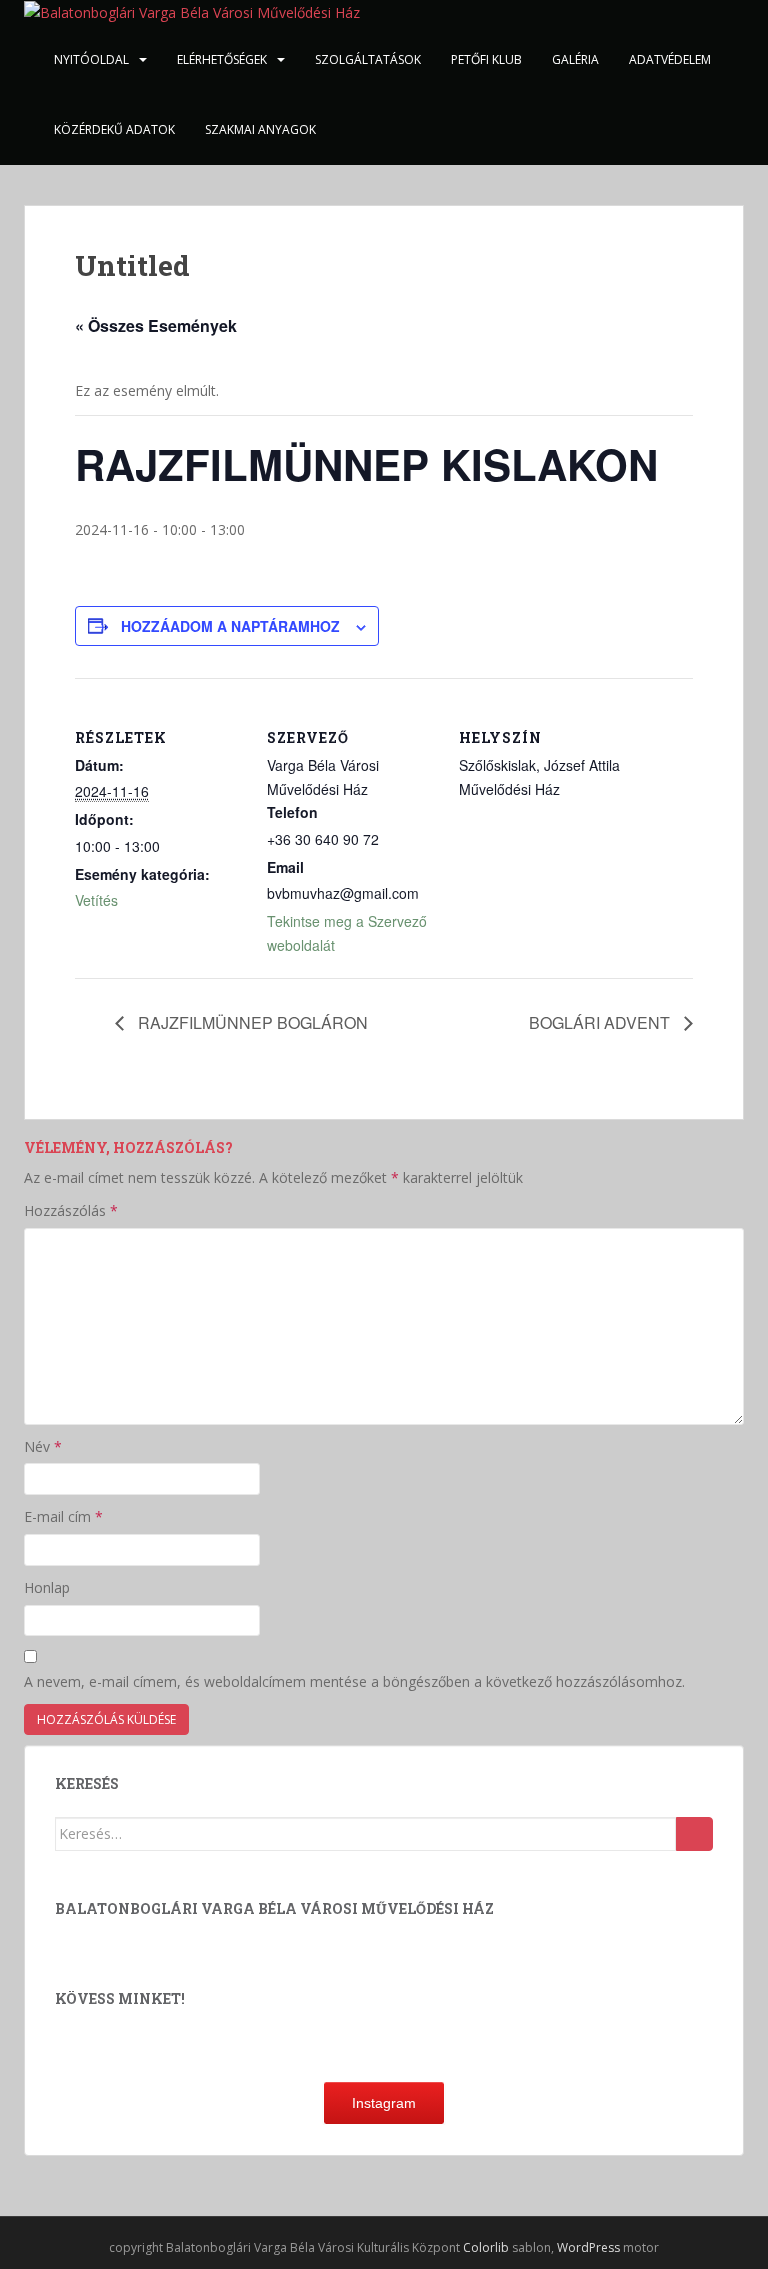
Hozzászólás (71, 1210)
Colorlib (486, 2247)
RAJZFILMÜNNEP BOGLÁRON (251, 1022)
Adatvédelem (670, 59)
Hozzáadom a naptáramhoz (230, 626)
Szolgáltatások (368, 59)
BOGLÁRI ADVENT (601, 1022)
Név (43, 1446)
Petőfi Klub (486, 59)
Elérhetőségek (222, 59)
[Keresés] (694, 1834)
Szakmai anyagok (260, 129)
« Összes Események (156, 325)
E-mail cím (63, 1516)
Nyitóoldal (91, 59)
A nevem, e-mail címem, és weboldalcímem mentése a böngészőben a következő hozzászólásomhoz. (354, 1681)
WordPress (588, 2247)
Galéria (575, 59)
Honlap (47, 1587)
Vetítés (96, 900)
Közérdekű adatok (114, 129)
